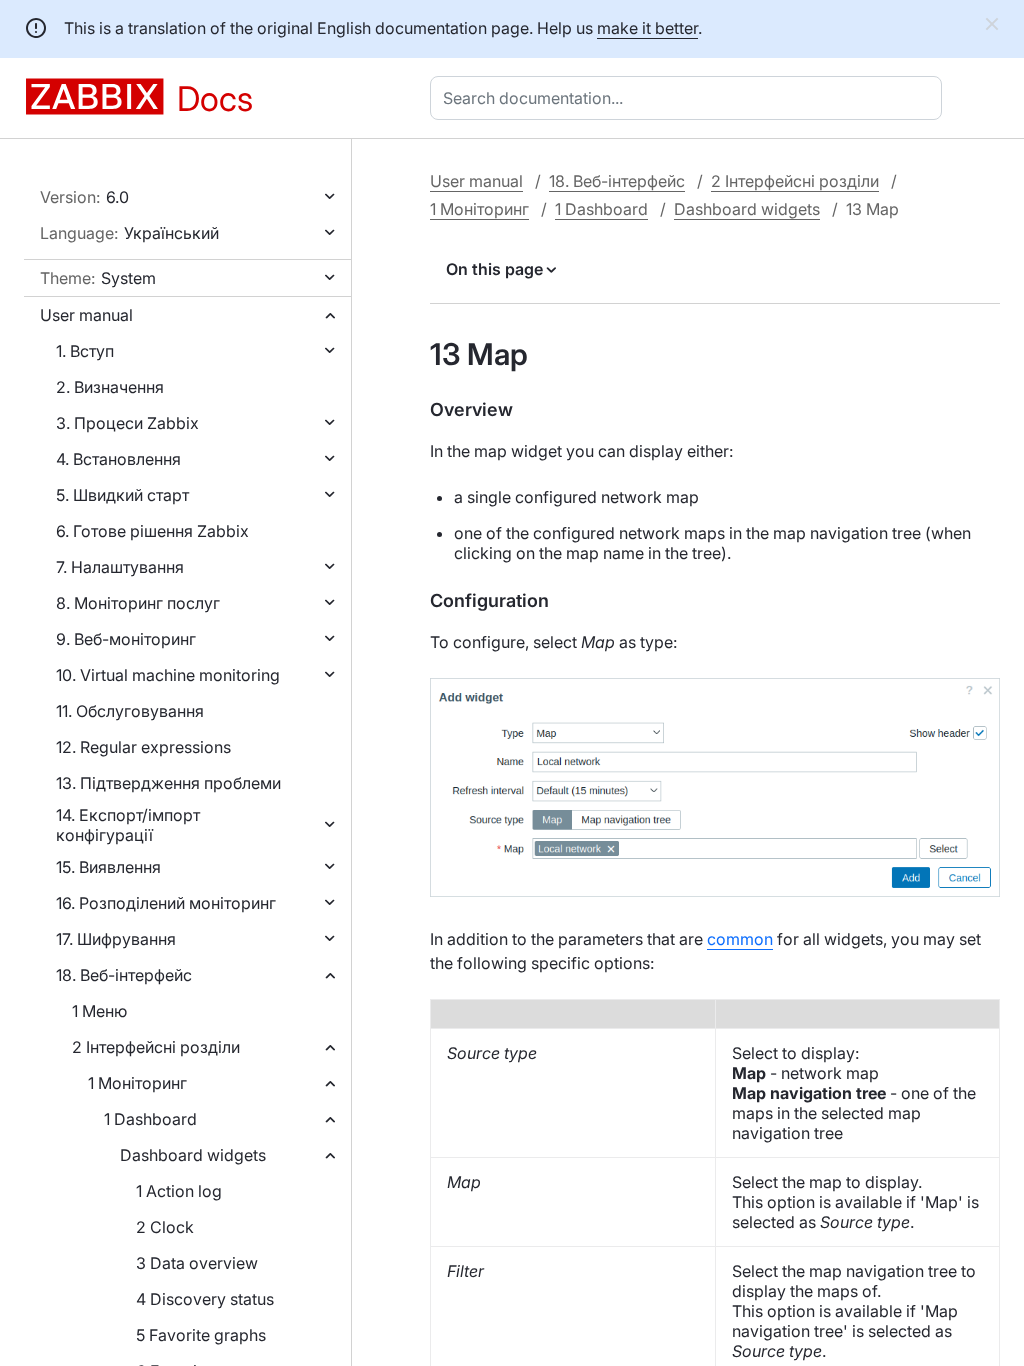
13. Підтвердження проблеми (168, 783)
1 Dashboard (150, 1119)
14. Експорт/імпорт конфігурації (128, 825)
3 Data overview (197, 1263)
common (740, 939)
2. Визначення (110, 387)
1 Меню (99, 1011)
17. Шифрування (116, 939)
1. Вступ (85, 351)
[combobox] (690, 98)
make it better (647, 28)
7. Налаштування (120, 567)
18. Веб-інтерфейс (124, 975)
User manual (86, 315)
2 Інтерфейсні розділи (156, 1047)
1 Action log (179, 1191)
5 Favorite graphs (201, 1335)
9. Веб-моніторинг (126, 639)
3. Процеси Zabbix (127, 423)
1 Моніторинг (137, 1083)
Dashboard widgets (193, 1155)
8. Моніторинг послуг (138, 603)
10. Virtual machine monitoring (168, 675)
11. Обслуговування (130, 711)
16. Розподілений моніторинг (166, 903)
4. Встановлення (118, 459)
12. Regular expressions (143, 747)
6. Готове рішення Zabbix (152, 531)
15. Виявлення (108, 867)
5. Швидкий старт (122, 495)
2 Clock (165, 1227)
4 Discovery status (205, 1299)
